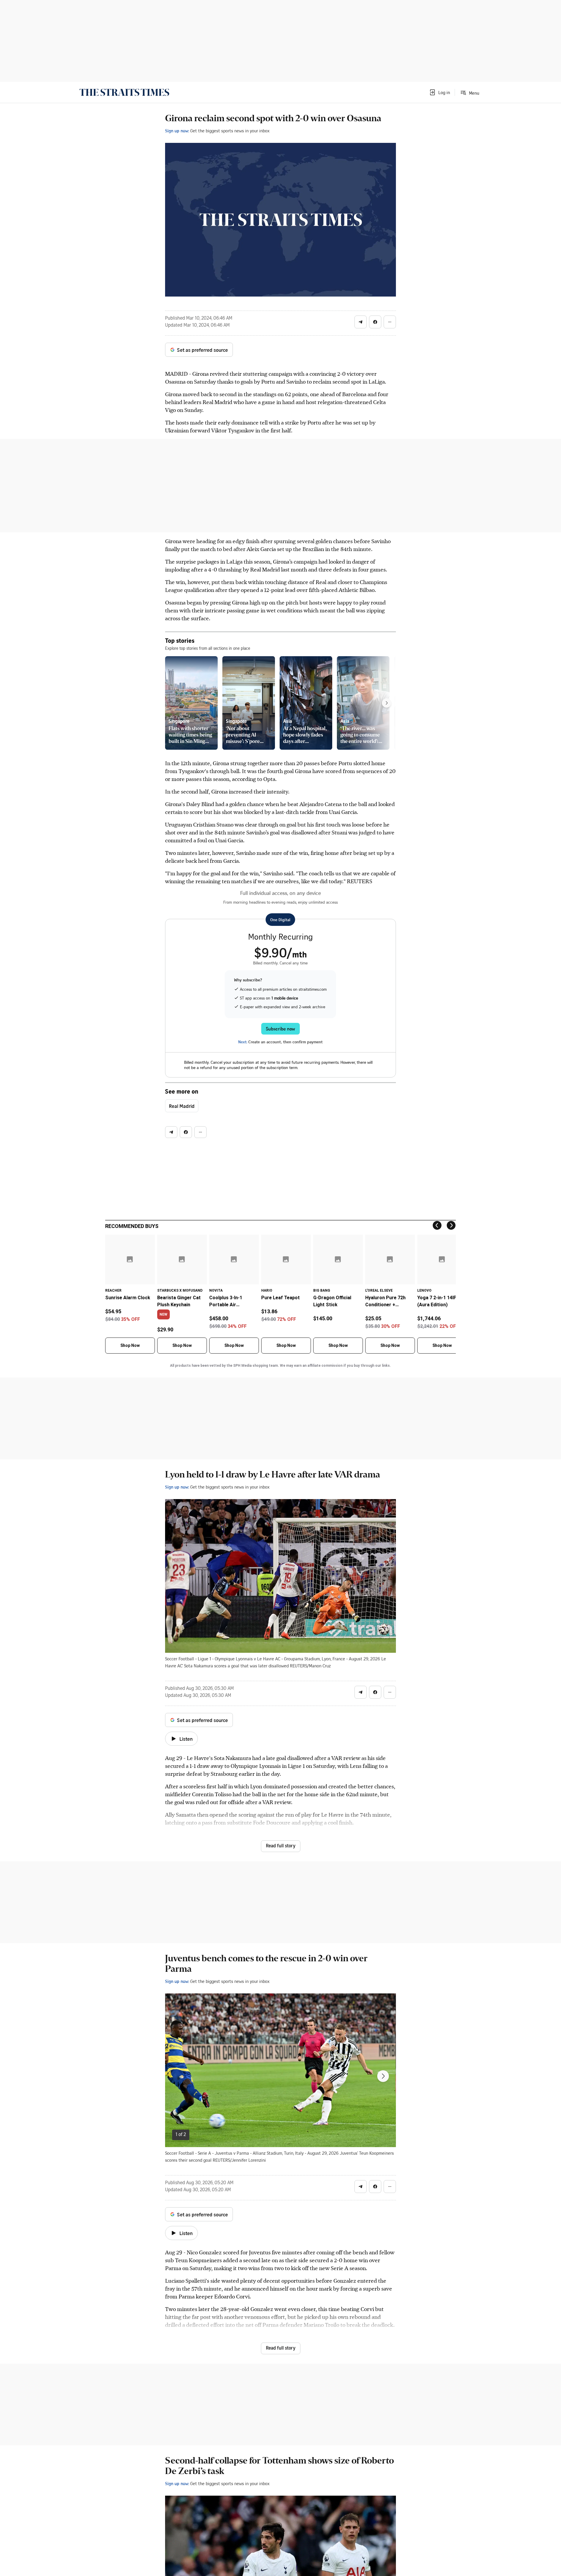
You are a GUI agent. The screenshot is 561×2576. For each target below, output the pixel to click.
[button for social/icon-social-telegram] (361, 322)
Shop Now (130, 1345)
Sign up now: (177, 131)
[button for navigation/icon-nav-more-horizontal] (390, 322)
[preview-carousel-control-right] (387, 703)
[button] (439, 92)
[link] (124, 92)
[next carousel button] (383, 2076)
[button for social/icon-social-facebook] (375, 322)
